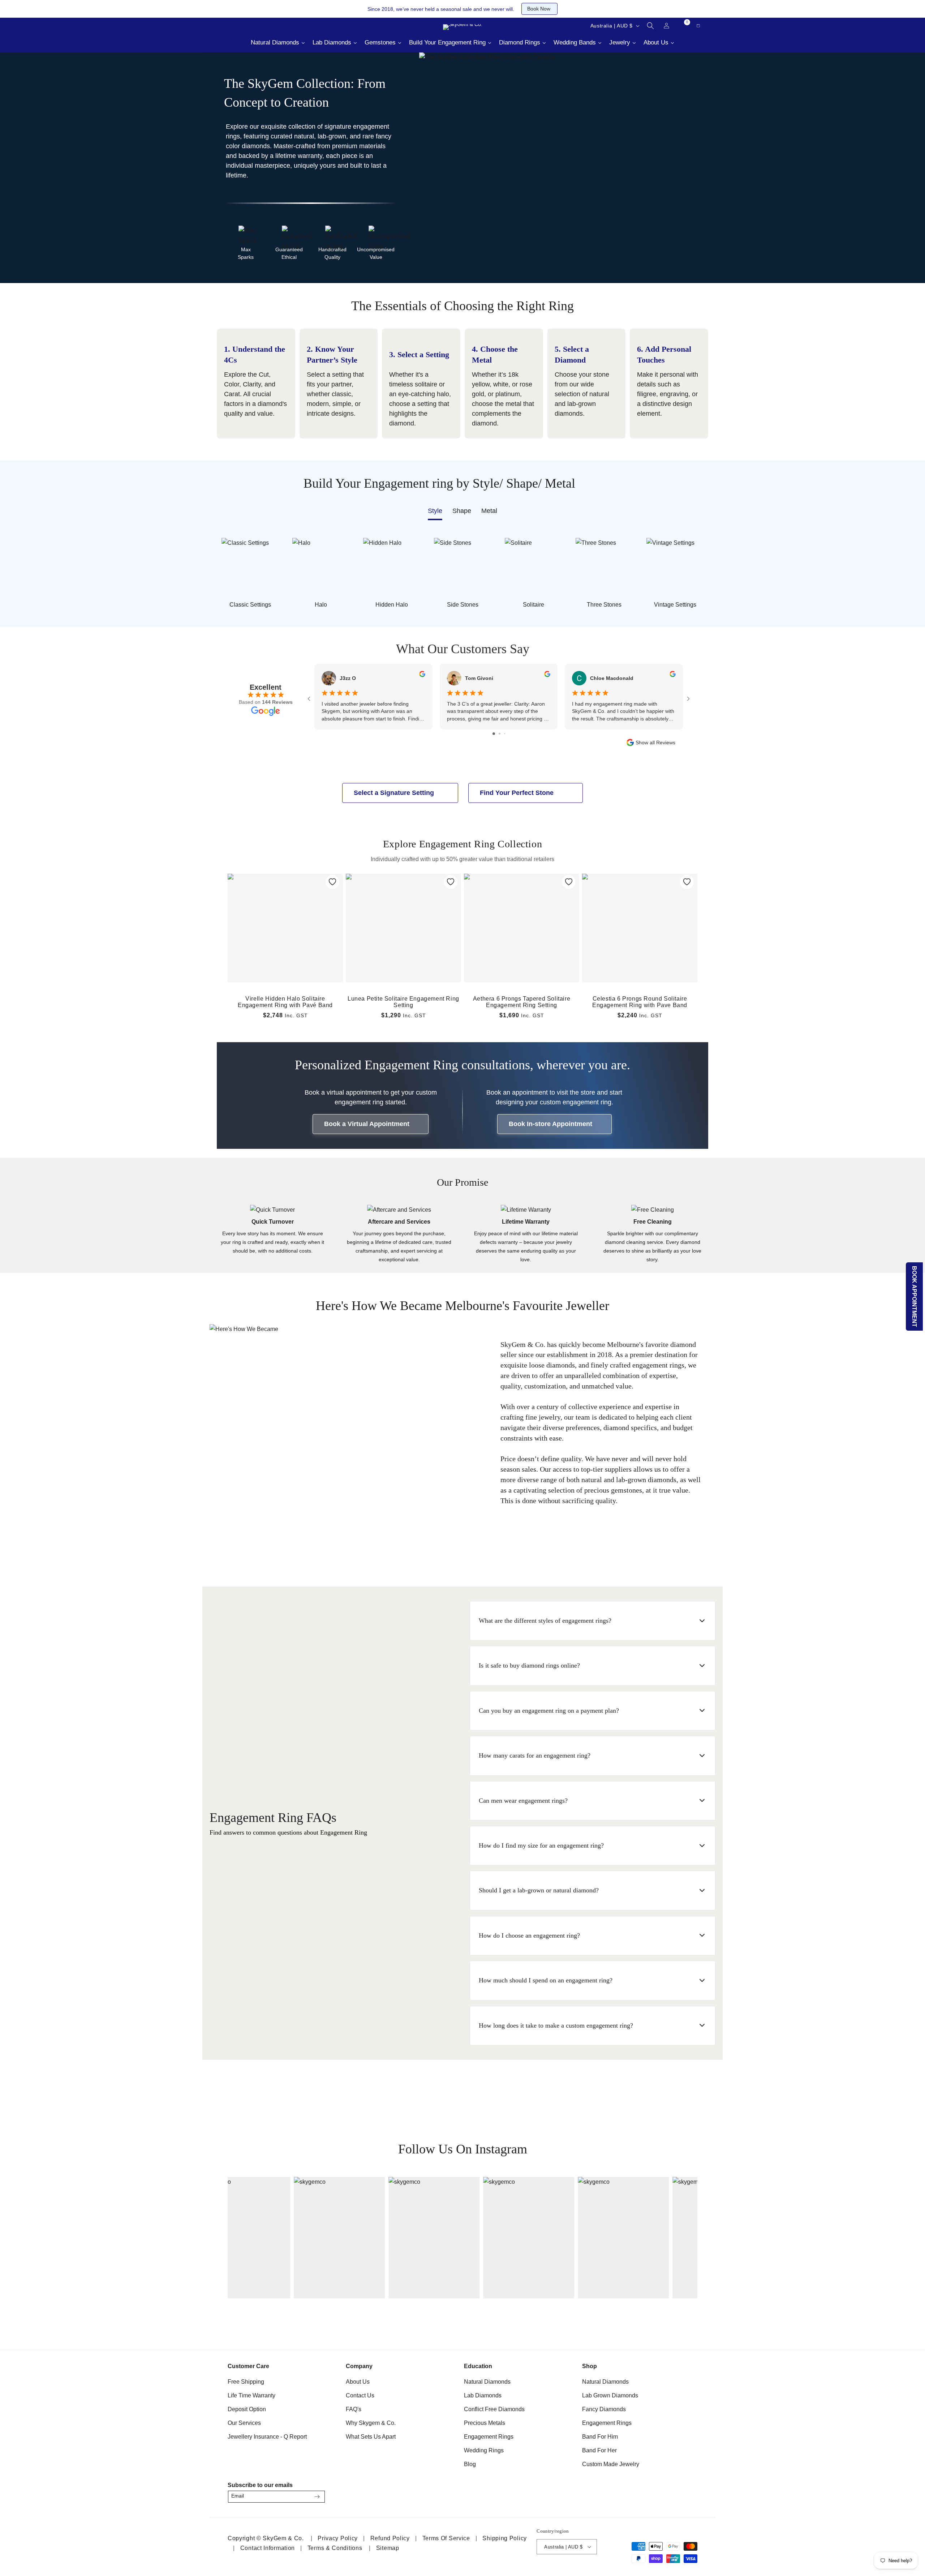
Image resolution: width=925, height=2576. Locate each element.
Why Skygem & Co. (371, 2423)
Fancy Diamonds (604, 2409)
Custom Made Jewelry (611, 2464)
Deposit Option (247, 2409)
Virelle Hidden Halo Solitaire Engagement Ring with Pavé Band (285, 1002)
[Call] (224, 26)
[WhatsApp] (689, 2494)
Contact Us (360, 2395)
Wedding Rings (484, 2450)
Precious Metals (485, 2423)
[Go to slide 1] (494, 734)
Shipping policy (505, 2538)
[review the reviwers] (422, 675)
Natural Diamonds (487, 2382)
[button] (650, 26)
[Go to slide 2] (500, 734)
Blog (470, 2464)
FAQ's (354, 2409)
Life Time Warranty (251, 2395)
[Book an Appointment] (278, 26)
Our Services (244, 2423)
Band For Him (600, 2437)
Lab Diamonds (483, 2395)
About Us (358, 2382)
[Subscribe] (317, 2497)
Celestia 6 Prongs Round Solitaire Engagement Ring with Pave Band (640, 1002)
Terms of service (446, 2538)
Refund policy (390, 2538)
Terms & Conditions (335, 2548)
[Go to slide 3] (505, 734)
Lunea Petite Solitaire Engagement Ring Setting (403, 1002)
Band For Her (599, 2450)
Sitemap (388, 2548)
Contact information (268, 2548)
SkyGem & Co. (283, 2538)
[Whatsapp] (260, 26)
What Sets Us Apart (371, 2437)
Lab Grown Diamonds (610, 2395)
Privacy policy (338, 2538)
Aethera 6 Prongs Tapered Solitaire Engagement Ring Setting (522, 1002)
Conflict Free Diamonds (494, 2409)
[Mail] (242, 26)
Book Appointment (915, 1296)
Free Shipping (246, 2382)
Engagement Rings (489, 2437)
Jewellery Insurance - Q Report (267, 2437)
